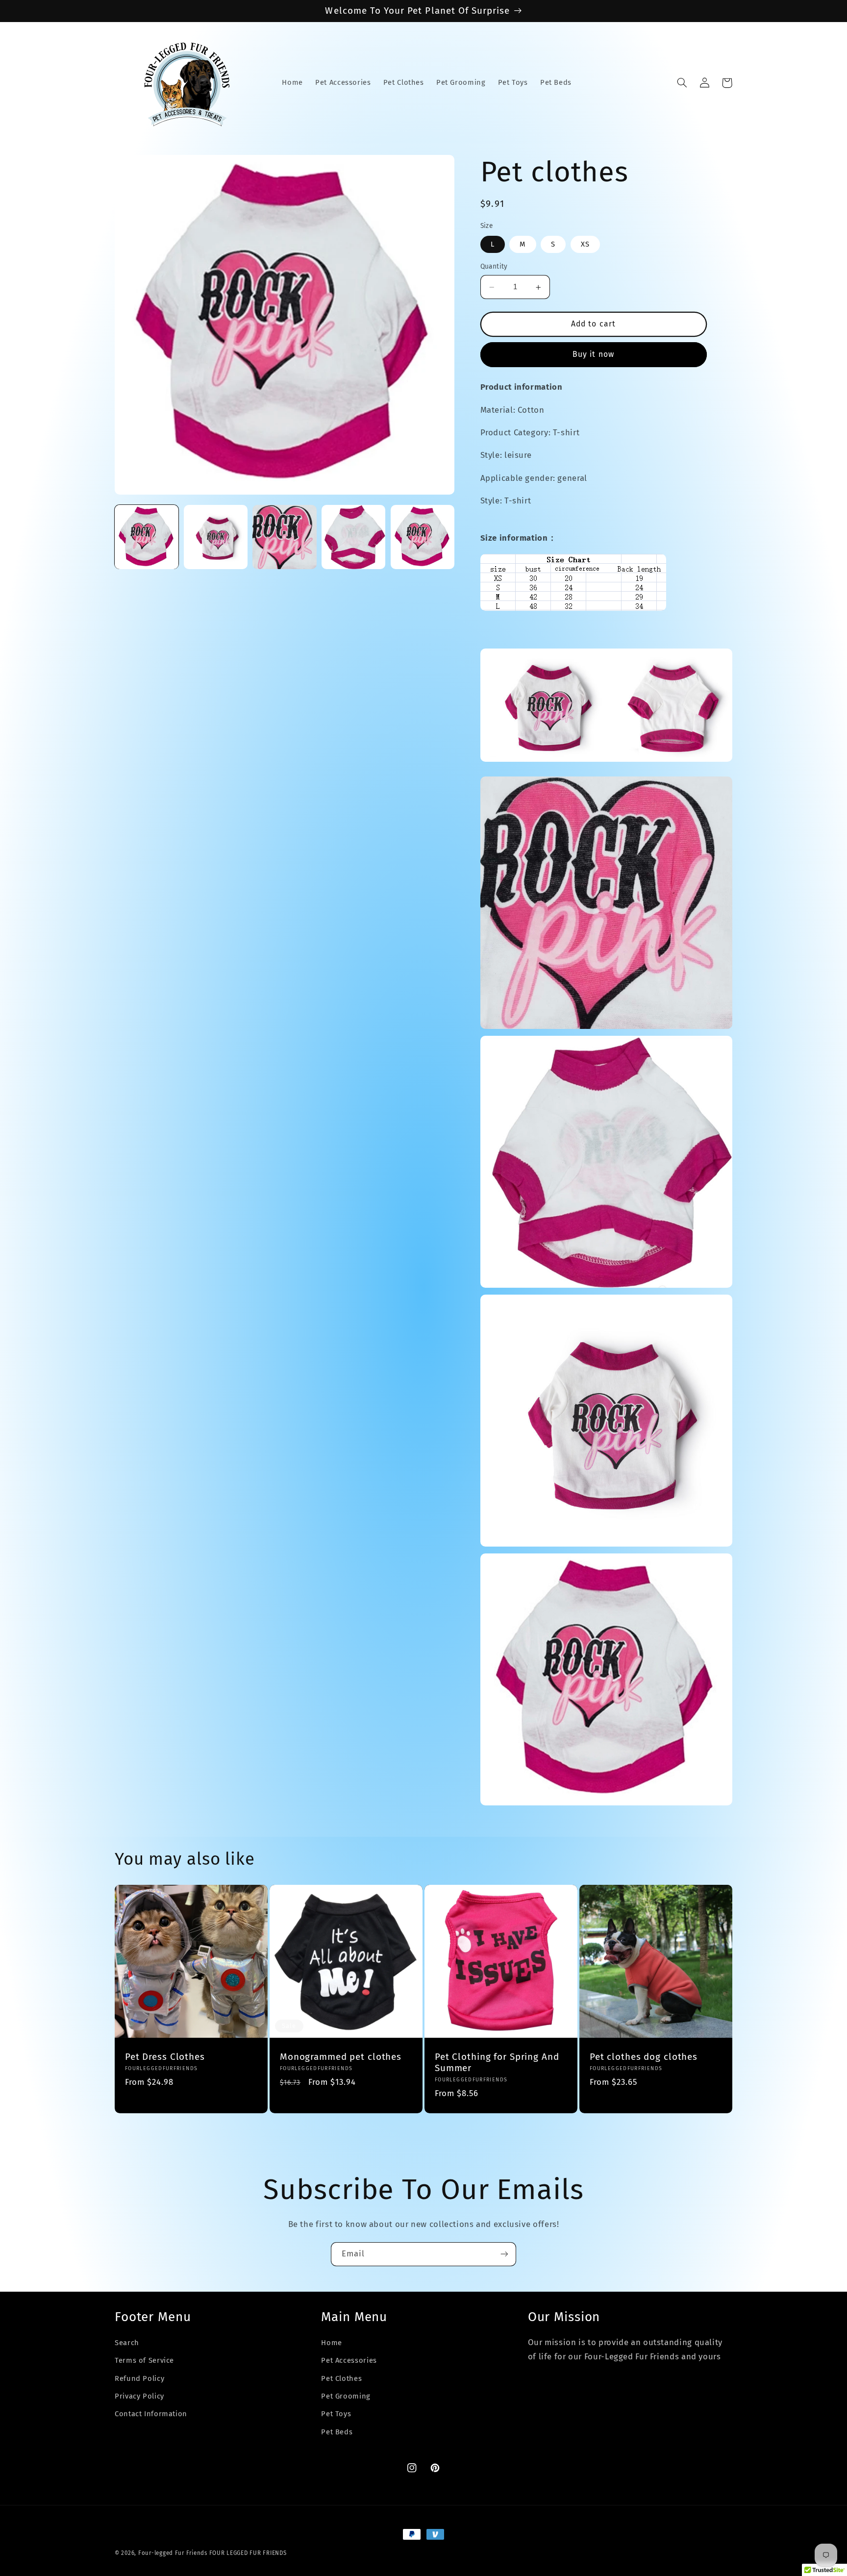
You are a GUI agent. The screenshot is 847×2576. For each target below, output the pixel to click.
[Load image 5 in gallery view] (423, 537)
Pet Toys (336, 2414)
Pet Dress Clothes (165, 2057)
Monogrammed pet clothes (341, 2057)
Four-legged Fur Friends (173, 2553)
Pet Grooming (346, 2396)
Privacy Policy (139, 2396)
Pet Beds (337, 2432)
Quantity (494, 267)
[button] (682, 83)
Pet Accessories (349, 2360)
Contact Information (151, 2414)
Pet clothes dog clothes (644, 2057)
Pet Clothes (341, 2378)
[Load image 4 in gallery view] (353, 537)
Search (127, 2343)
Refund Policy (139, 2378)
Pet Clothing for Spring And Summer (497, 2063)
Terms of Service (144, 2360)
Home (332, 2343)
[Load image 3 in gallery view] (284, 537)
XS (585, 245)
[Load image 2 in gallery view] (216, 537)
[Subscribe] (504, 2254)
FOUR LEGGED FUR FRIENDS (248, 2553)
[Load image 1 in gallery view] (147, 537)
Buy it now (593, 355)
